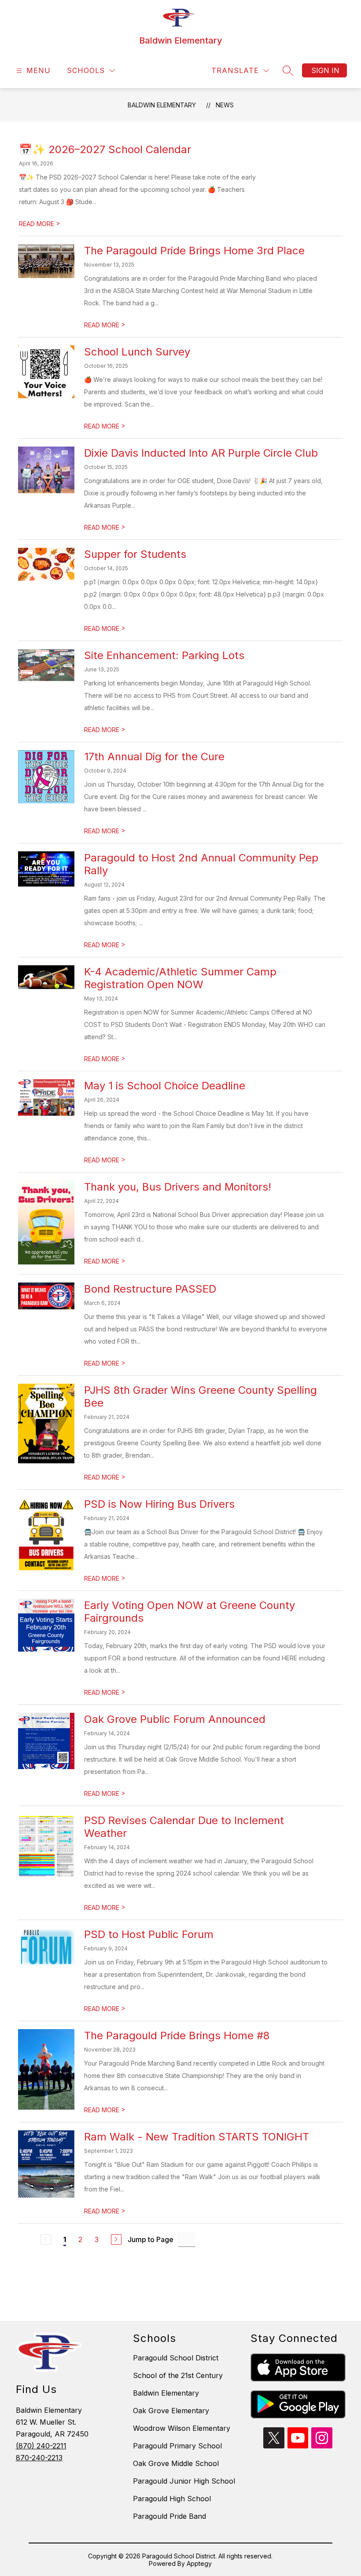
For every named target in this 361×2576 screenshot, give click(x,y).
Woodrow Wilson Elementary (182, 2428)
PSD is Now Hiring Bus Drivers (159, 1504)
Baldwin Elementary (162, 105)
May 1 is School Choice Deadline (165, 1086)
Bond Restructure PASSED (150, 1289)
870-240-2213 (39, 2458)
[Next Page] (116, 2239)
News (225, 105)
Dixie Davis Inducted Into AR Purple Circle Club (201, 453)
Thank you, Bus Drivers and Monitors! (178, 1187)
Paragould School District (176, 2358)
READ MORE (40, 224)
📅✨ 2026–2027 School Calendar (105, 149)
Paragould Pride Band (169, 2516)
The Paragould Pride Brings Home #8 (177, 2036)
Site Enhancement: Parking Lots (164, 655)
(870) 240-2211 (41, 2446)
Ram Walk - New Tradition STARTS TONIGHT (197, 2137)
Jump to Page (151, 2239)
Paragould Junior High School (184, 2481)
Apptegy (199, 2563)
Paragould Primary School (177, 2446)
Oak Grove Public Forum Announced (175, 1719)
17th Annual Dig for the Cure (154, 757)
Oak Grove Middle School (176, 2463)
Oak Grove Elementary (171, 2411)
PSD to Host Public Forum (149, 1934)
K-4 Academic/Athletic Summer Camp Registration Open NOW (180, 978)
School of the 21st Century (178, 2375)
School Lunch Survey (137, 352)
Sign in (325, 70)
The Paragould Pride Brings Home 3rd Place (194, 251)
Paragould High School (172, 2499)
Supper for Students (135, 554)
